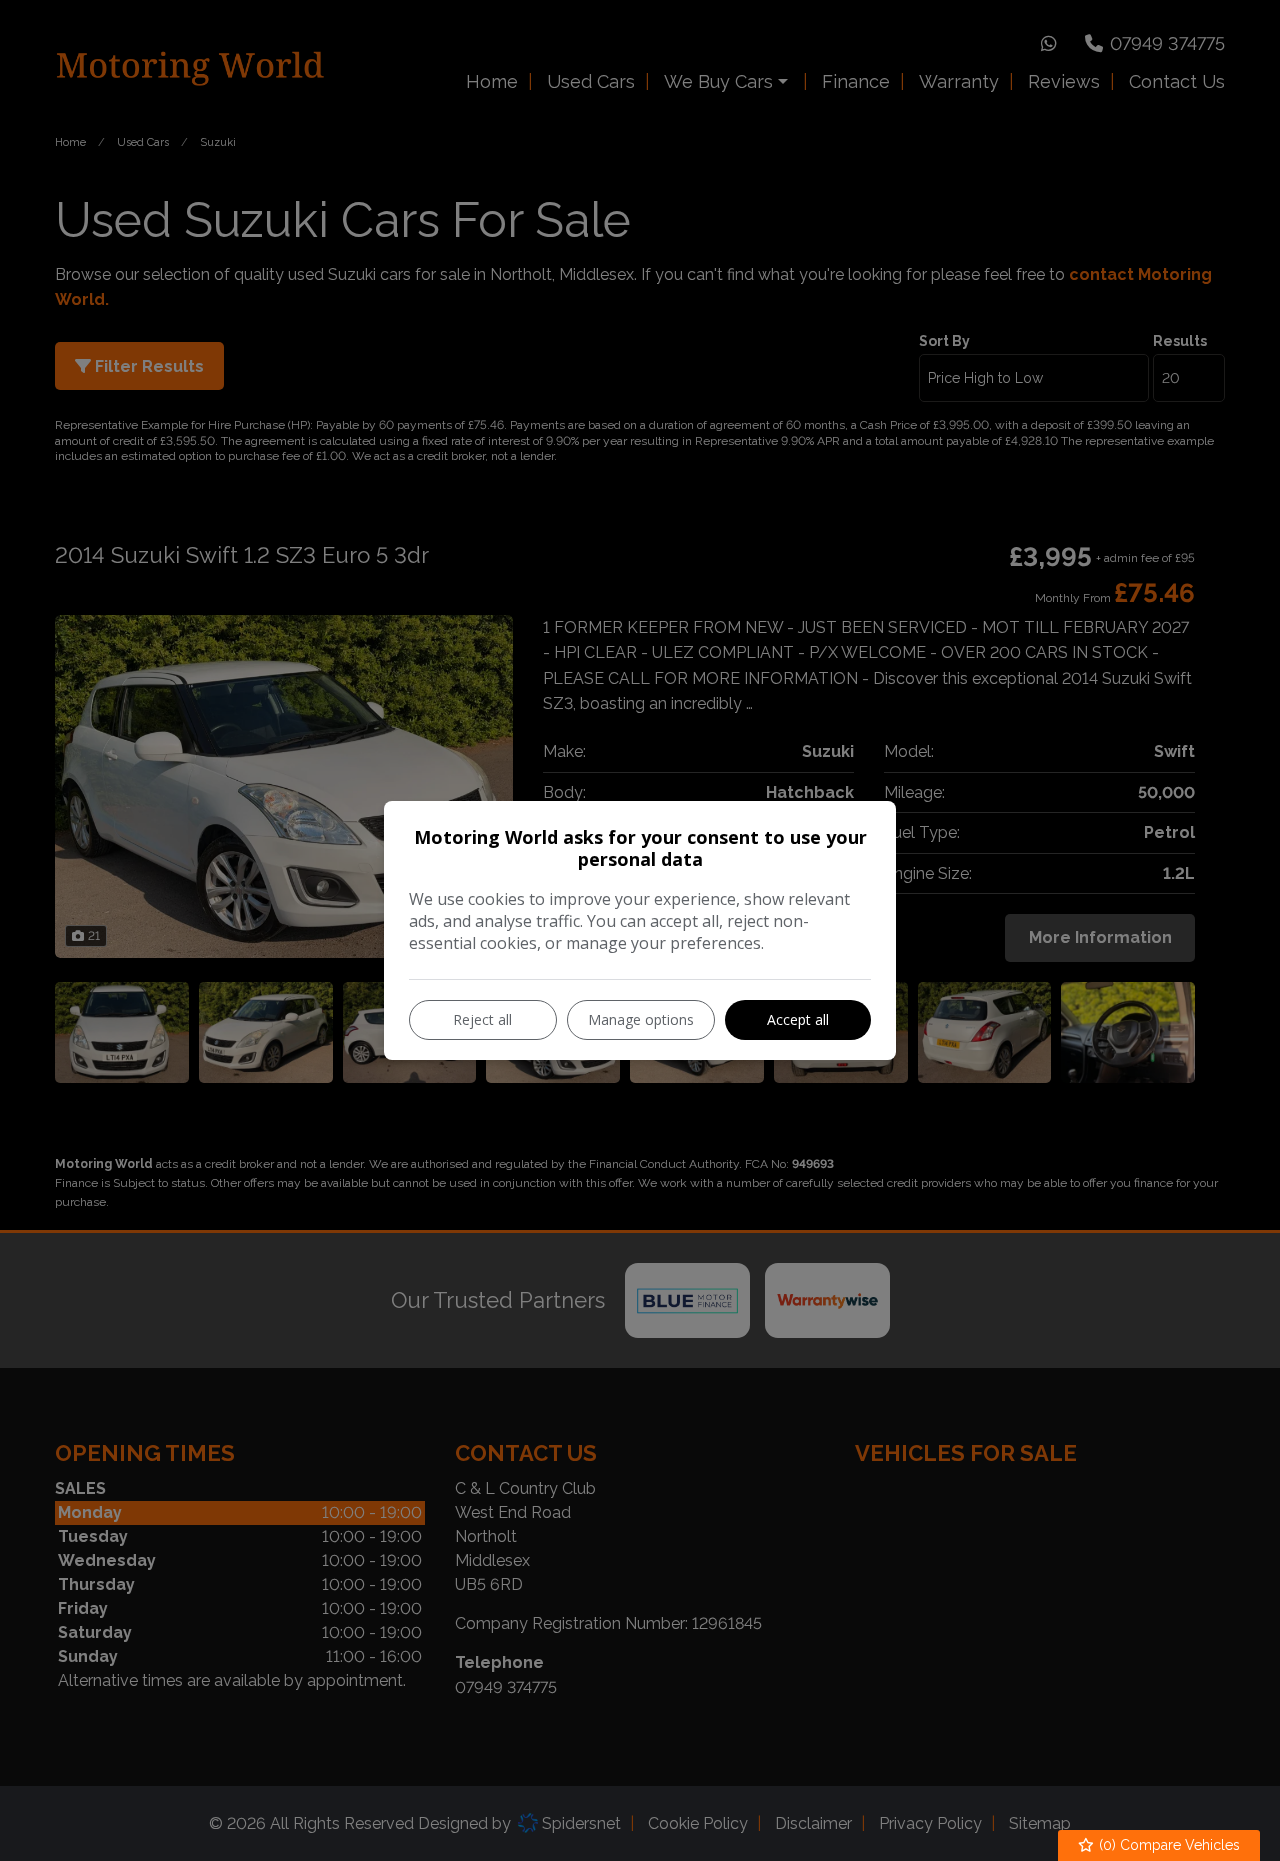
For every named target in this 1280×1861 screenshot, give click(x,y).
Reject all (482, 1019)
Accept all (798, 1019)
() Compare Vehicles (1167, 1845)
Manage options (641, 1019)
